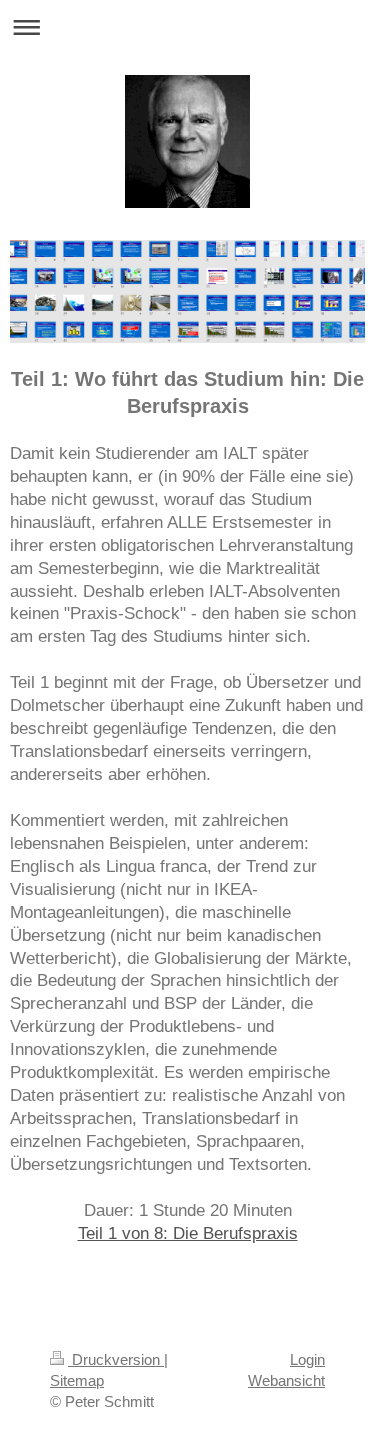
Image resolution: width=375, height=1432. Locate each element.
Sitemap (77, 1380)
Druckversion (116, 1359)
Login (307, 1359)
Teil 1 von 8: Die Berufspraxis (188, 1233)
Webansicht (286, 1380)
